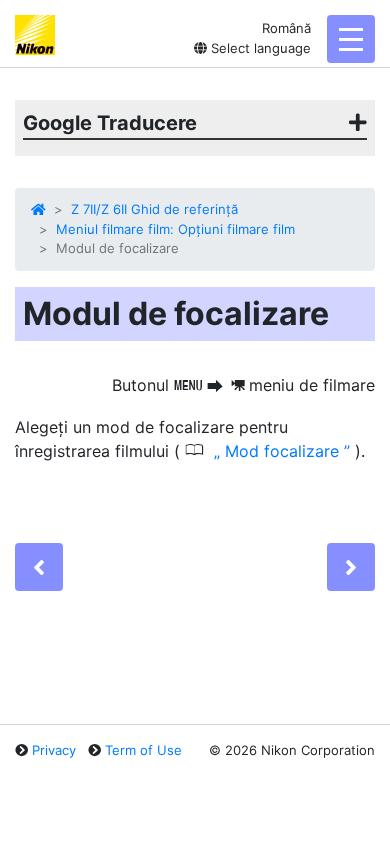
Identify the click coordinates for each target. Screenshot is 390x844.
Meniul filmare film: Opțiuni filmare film (175, 229)
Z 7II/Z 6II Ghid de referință (154, 209)
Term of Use (143, 750)
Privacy (54, 750)
